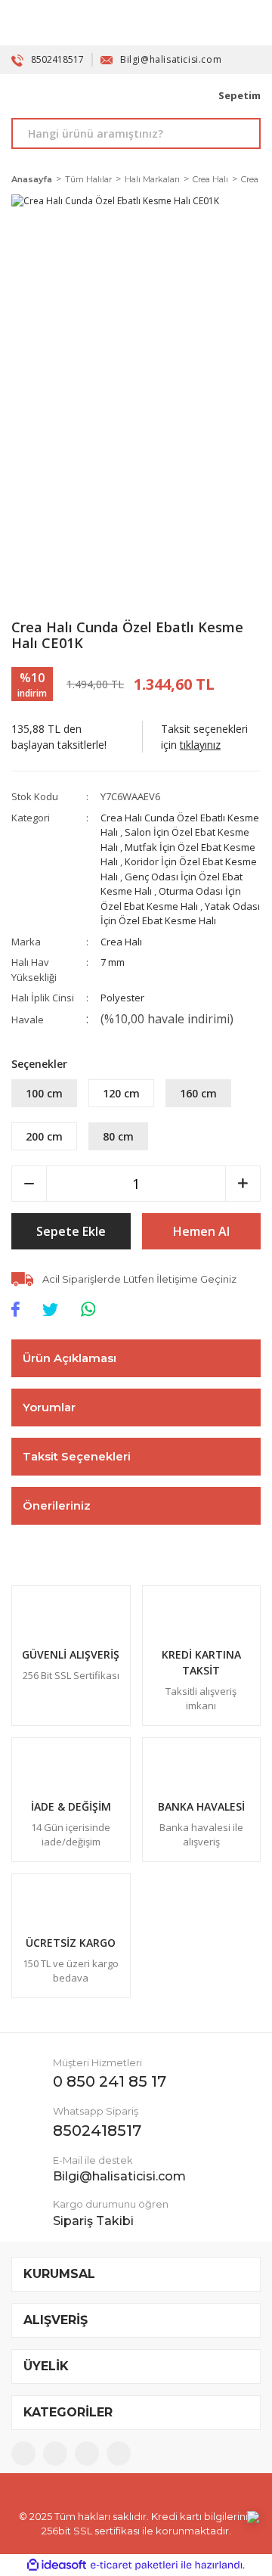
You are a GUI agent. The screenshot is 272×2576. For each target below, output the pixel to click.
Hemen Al (201, 1231)
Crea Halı (121, 942)
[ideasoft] (57, 2565)
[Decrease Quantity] (29, 1184)
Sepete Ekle (71, 1231)
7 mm (113, 962)
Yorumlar (49, 1407)
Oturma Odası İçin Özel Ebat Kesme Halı (171, 898)
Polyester (122, 998)
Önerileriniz (57, 1505)
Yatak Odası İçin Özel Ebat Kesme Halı (180, 914)
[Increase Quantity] (243, 1184)
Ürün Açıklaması (70, 1358)
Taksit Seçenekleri (77, 1456)
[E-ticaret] (134, 2565)
